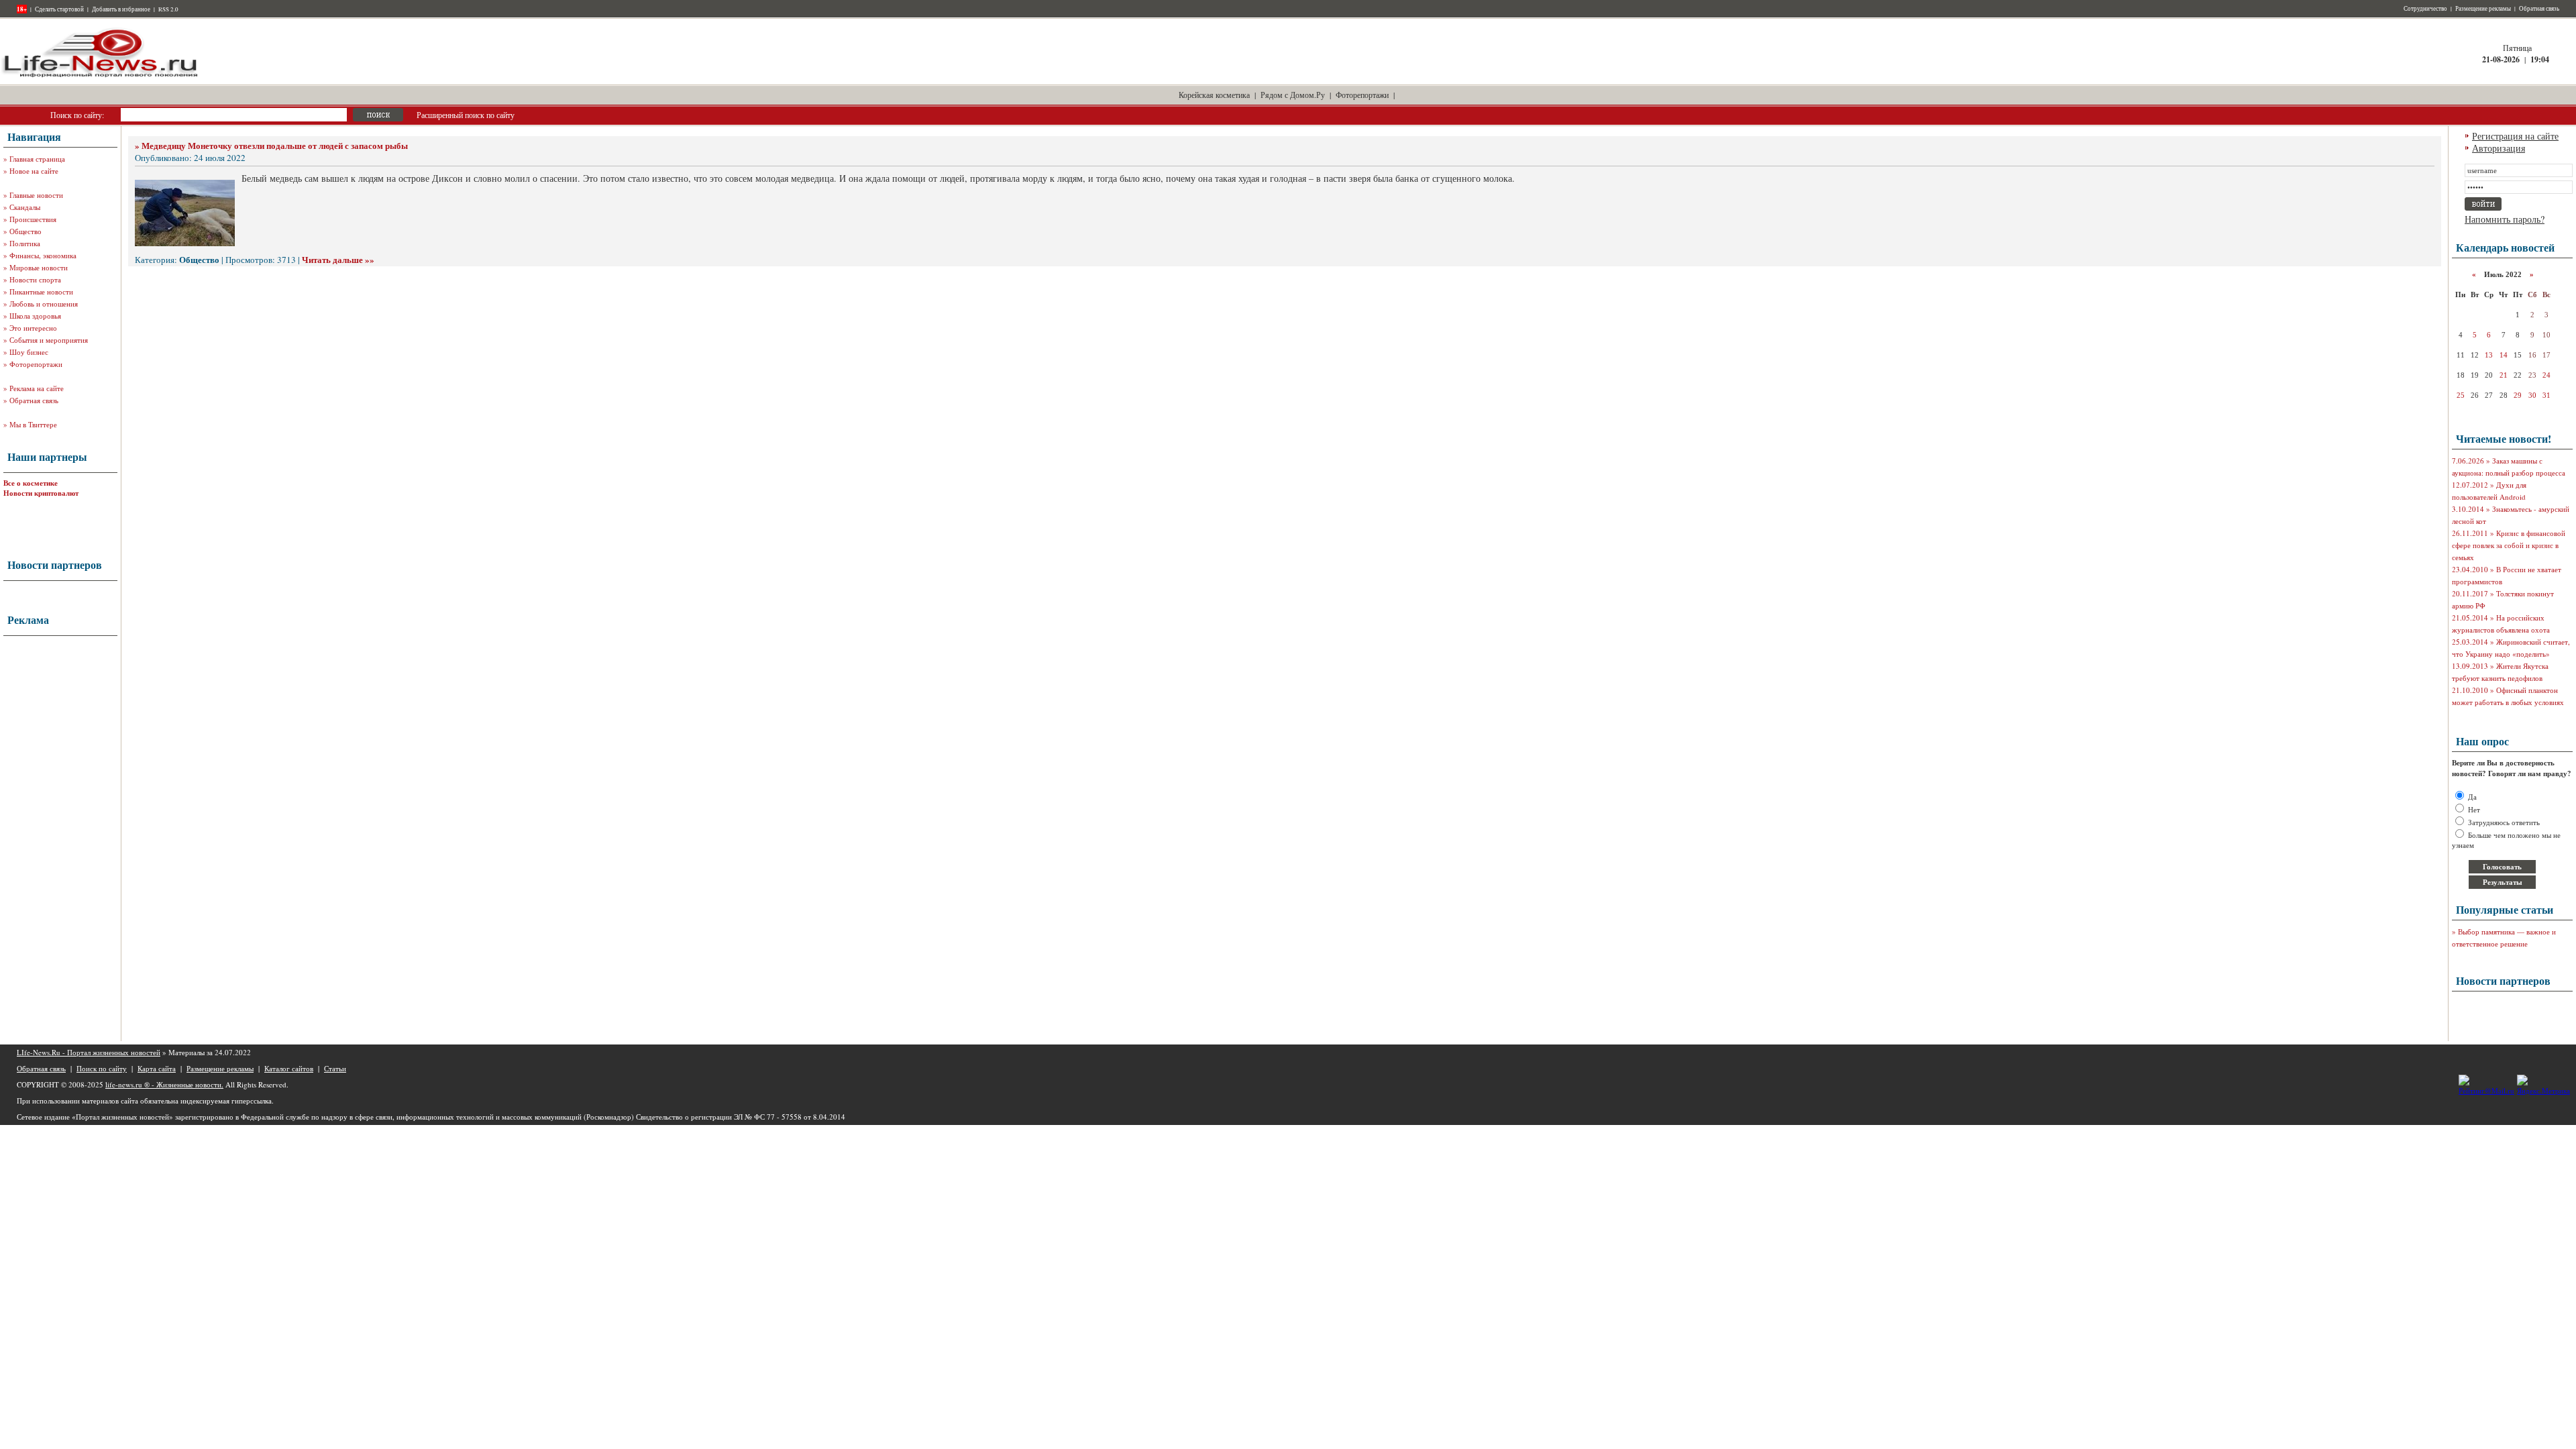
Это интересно (33, 328)
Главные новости (36, 195)
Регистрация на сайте (2515, 136)
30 (2532, 395)
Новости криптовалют (41, 493)
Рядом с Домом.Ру (1293, 95)
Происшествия (33, 219)
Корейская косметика (1214, 95)
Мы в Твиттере (33, 424)
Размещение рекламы (2483, 9)
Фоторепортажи (1362, 95)
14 (2504, 355)
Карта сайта (157, 1068)
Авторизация (2499, 148)
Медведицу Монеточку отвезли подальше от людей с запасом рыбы (275, 145)
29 (2518, 395)
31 (2546, 395)
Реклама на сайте (37, 388)
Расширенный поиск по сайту (466, 115)
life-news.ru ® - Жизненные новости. (164, 1084)
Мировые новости (39, 267)
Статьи (335, 1068)
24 (2546, 375)
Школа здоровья (35, 316)
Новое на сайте (34, 171)
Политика (25, 243)
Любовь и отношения (44, 304)
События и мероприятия (49, 340)
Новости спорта (35, 279)
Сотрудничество (2425, 9)
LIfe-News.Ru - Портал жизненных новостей (89, 1052)
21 (2504, 375)
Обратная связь (2539, 9)
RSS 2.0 (168, 9)
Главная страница (37, 159)
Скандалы (25, 207)
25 (2461, 395)
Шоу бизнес (29, 352)
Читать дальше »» (338, 259)
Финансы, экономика (43, 255)
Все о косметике (31, 483)
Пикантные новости (41, 291)
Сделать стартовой (59, 9)
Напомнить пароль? (2505, 219)
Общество (25, 231)
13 (2489, 355)
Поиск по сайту (102, 1068)
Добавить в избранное (121, 9)
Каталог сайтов (289, 1068)
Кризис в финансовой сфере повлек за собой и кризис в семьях (2509, 545)
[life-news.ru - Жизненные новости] (101, 76)
